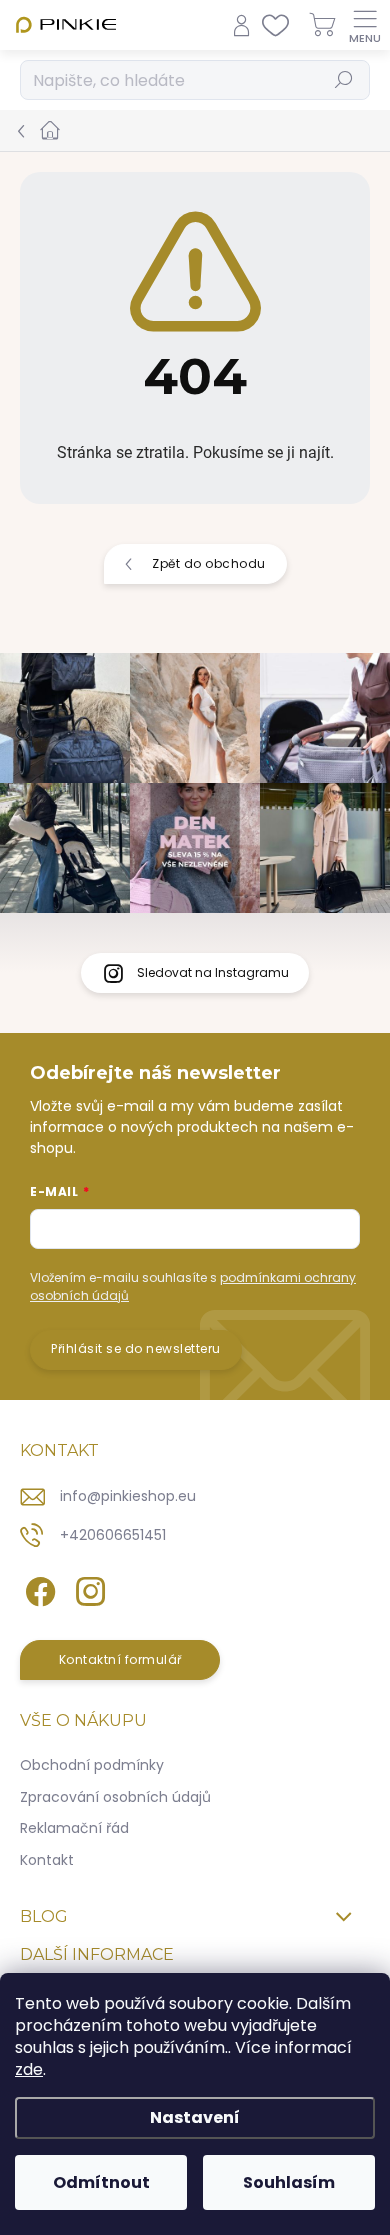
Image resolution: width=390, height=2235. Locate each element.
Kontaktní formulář (120, 1659)
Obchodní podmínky (92, 1765)
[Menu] (365, 25)
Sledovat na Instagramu (213, 972)
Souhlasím (289, 2182)
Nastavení (195, 2117)
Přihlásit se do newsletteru (136, 1348)
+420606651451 (113, 1535)
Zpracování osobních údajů (115, 1797)
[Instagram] (87, 1588)
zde (29, 2069)
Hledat (344, 79)
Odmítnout (101, 2182)
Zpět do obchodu (209, 563)
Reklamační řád (74, 1828)
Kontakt (47, 1860)
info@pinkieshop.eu (128, 1496)
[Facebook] (37, 1588)
